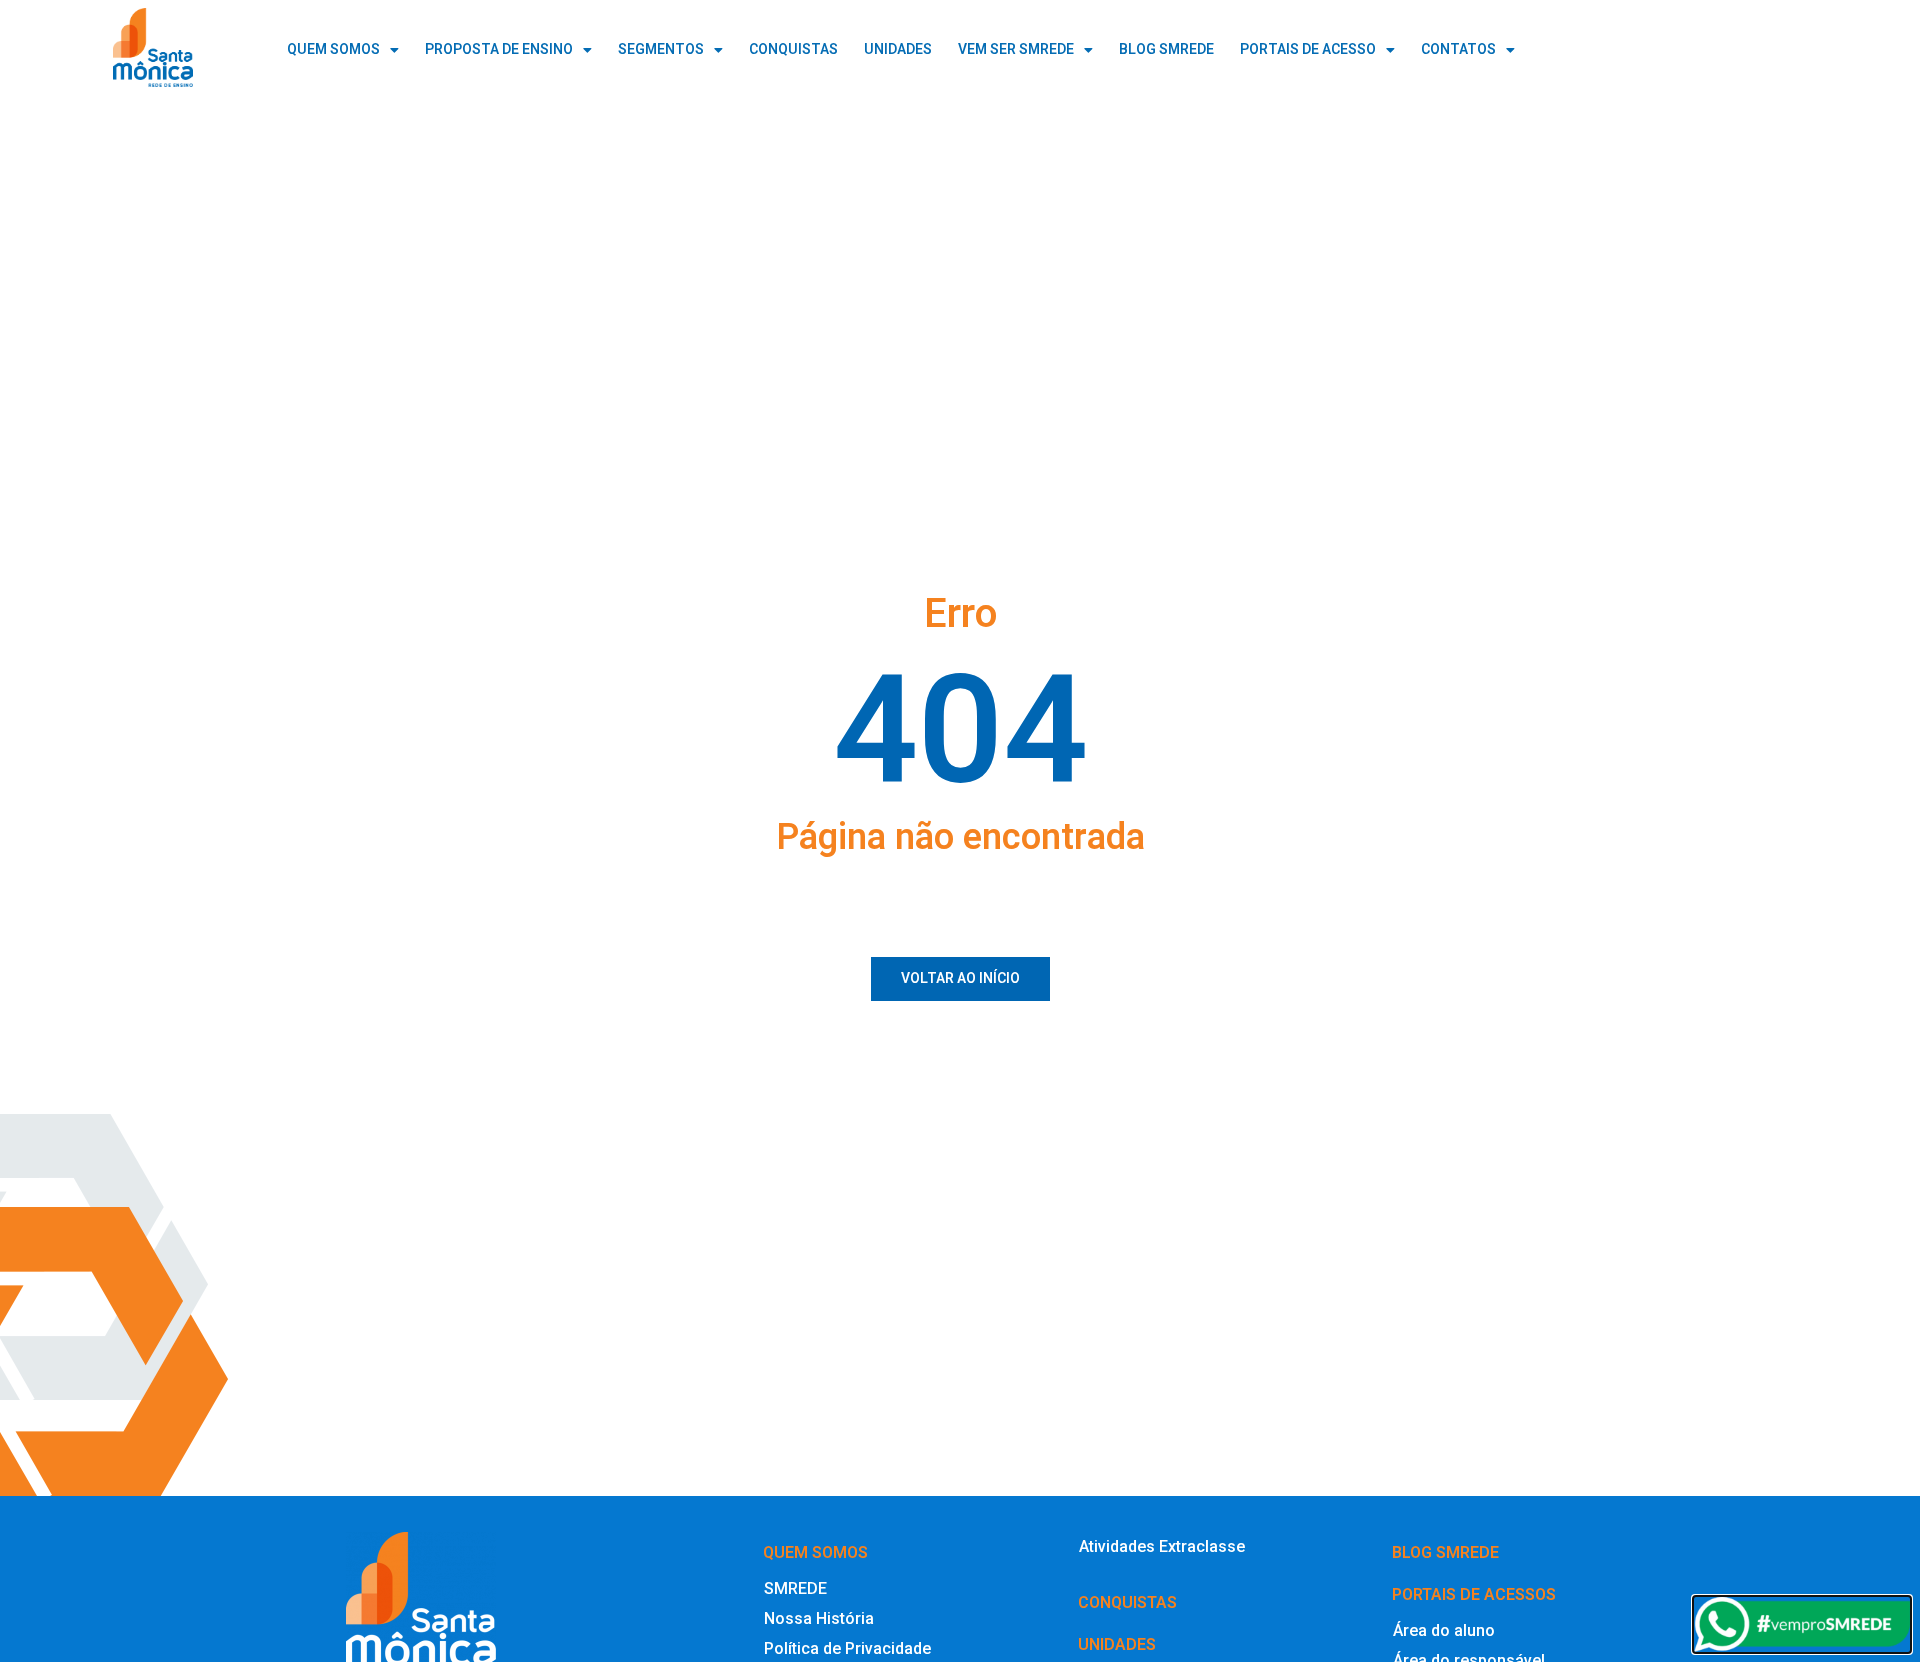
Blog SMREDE (1445, 1552)
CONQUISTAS (793, 49)
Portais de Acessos (1474, 1594)
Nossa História (819, 1618)
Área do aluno (1444, 1630)
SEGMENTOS (661, 49)
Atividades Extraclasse (1162, 1546)
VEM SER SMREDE (1016, 49)
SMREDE (795, 1588)
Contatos (1458, 49)
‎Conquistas (1127, 1602)
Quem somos (815, 1552)
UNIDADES (898, 49)
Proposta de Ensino (499, 49)
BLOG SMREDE (1166, 49)
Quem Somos (333, 49)
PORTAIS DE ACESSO (1308, 49)
